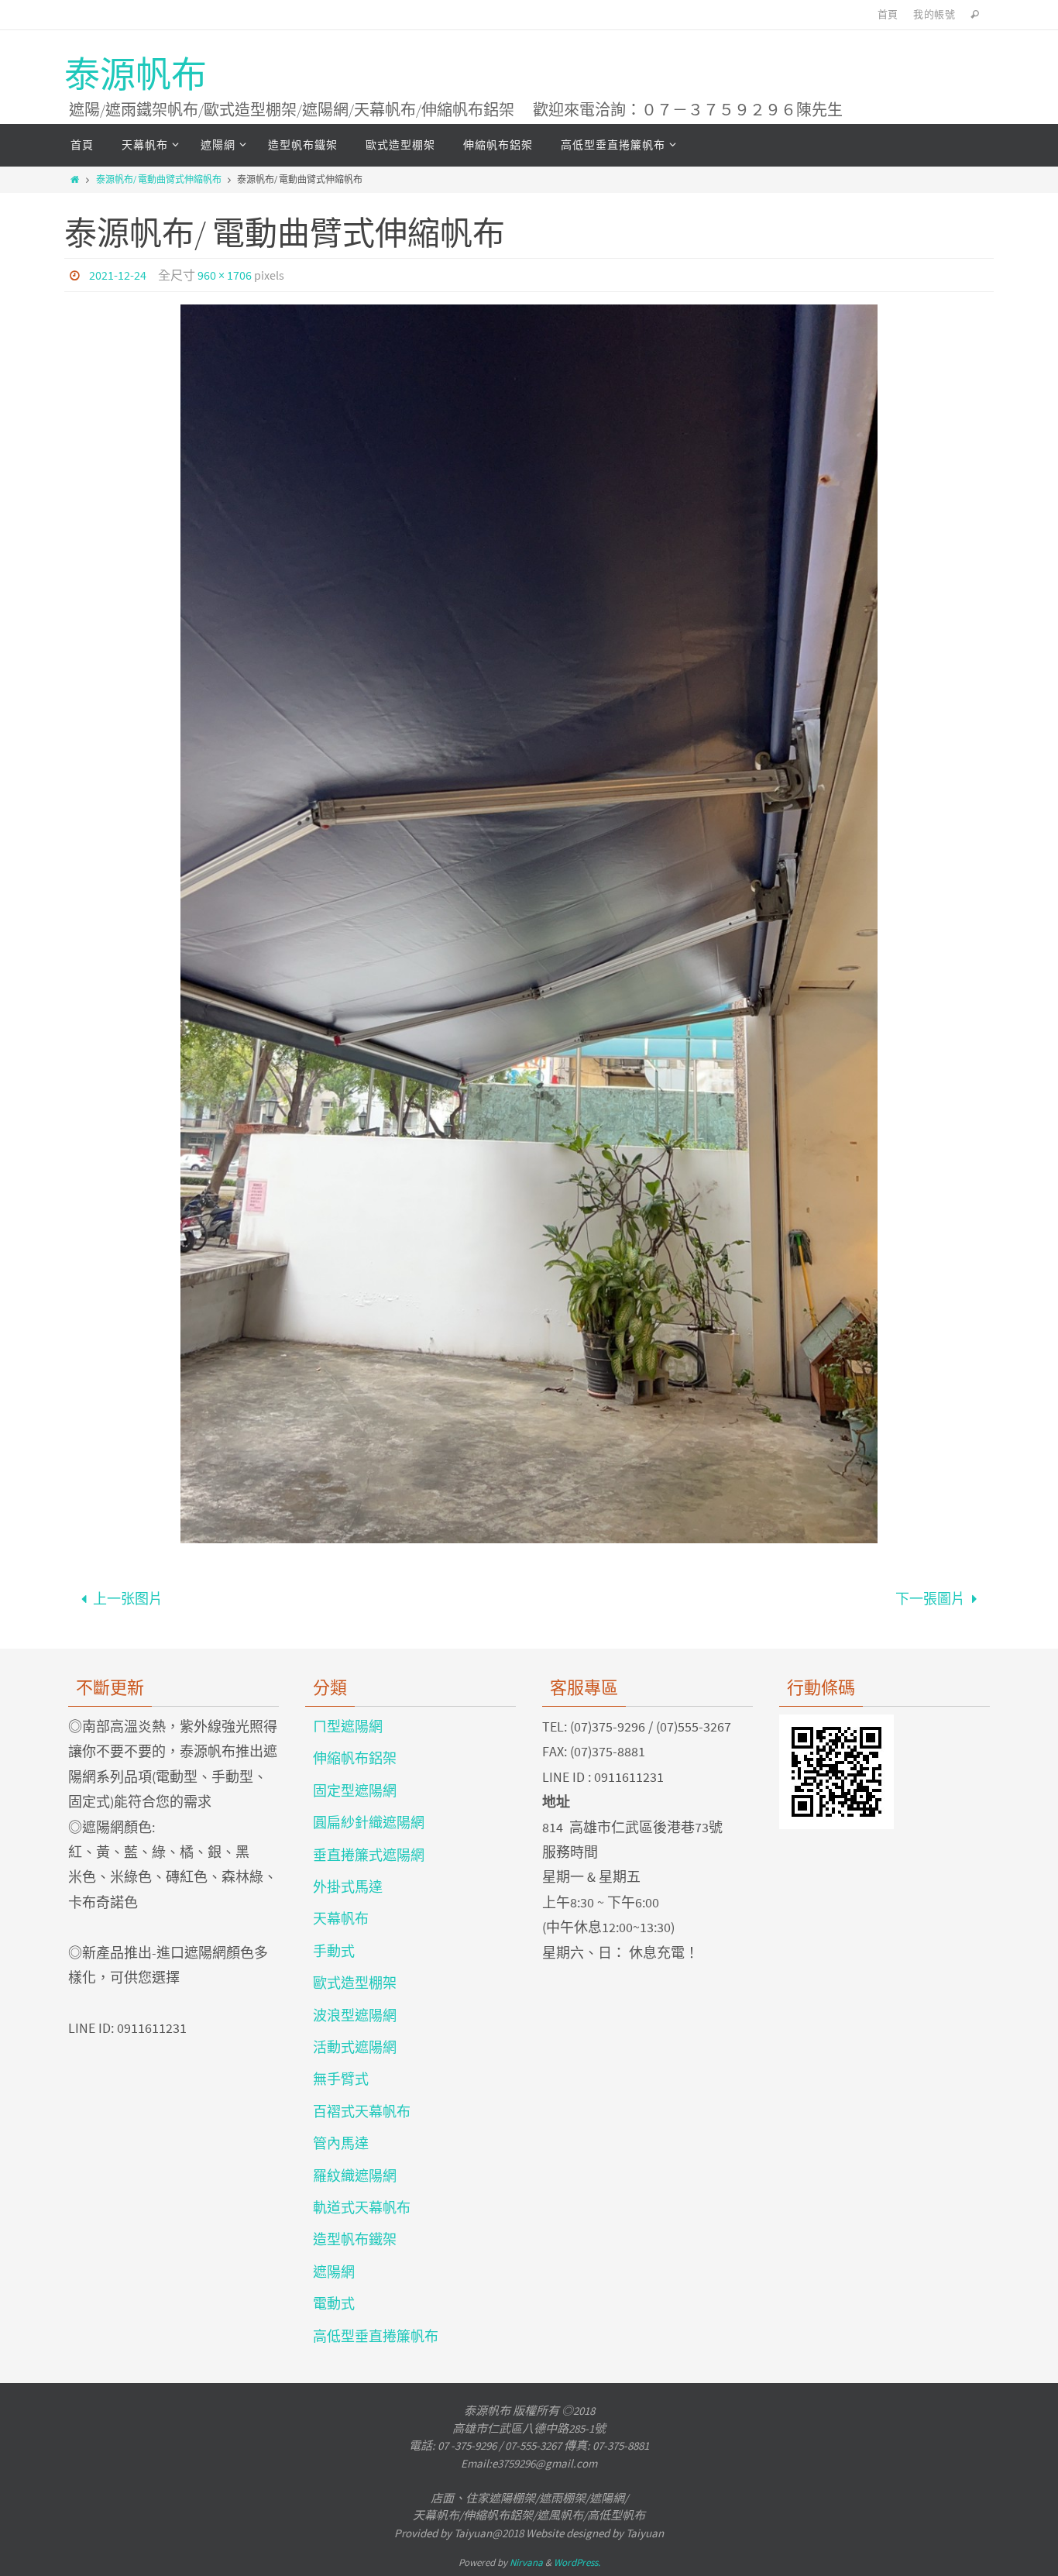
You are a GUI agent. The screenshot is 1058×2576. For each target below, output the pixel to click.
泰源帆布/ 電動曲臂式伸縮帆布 (159, 179)
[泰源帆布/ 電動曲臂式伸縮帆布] (529, 924)
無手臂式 (341, 2079)
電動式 (334, 2304)
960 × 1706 (225, 275)
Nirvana (526, 2562)
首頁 (888, 14)
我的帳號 (934, 14)
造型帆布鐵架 (355, 2239)
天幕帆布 (341, 1919)
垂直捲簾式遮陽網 (369, 1855)
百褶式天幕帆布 (362, 2112)
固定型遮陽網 (355, 1791)
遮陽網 (334, 2272)
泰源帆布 (136, 75)
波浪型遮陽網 (355, 2015)
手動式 (334, 1951)
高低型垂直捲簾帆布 (376, 2336)
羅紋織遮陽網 (355, 2176)
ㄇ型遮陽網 (348, 1727)
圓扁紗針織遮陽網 (369, 1823)
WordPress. (577, 2562)
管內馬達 (341, 2143)
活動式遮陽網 (355, 2047)
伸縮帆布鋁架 (355, 1758)
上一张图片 (128, 1599)
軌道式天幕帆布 (362, 2208)
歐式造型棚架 (355, 1983)
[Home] (75, 179)
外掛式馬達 (348, 1887)
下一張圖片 (930, 1599)
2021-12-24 (118, 275)
